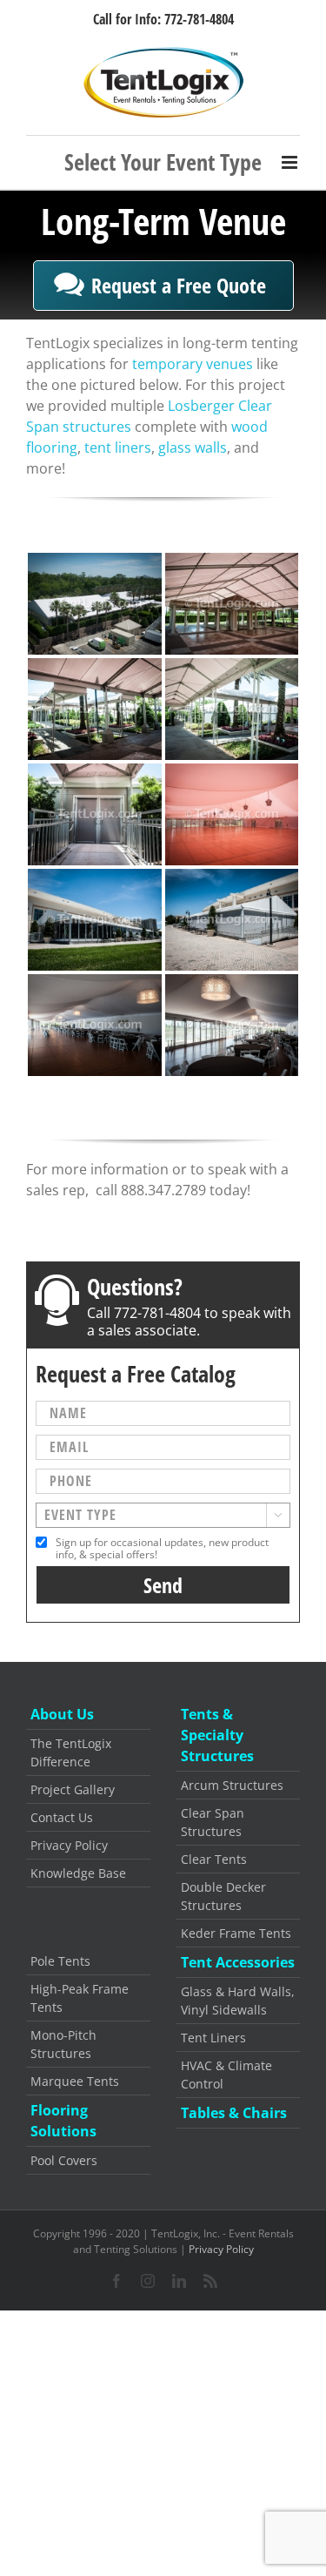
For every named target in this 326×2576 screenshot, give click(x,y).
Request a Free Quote (179, 285)
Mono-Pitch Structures (63, 2044)
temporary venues (193, 364)
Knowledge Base (78, 1873)
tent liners (118, 447)
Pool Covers (64, 2160)
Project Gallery (73, 1789)
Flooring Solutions (63, 2121)
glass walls (193, 447)
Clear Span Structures (213, 1822)
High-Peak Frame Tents (80, 1998)
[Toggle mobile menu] (163, 162)
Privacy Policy (69, 1845)
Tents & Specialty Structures (217, 1735)
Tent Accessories (238, 1962)
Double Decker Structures (223, 1896)
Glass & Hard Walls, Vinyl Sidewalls (238, 2001)
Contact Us (62, 1817)
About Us (62, 1714)
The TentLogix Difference (71, 1752)
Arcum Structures (232, 1785)
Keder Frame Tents (236, 1933)
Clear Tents (214, 1859)
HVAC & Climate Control (226, 2075)
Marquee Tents (75, 2081)
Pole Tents (60, 1961)
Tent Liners (213, 2038)
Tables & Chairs (234, 2113)
